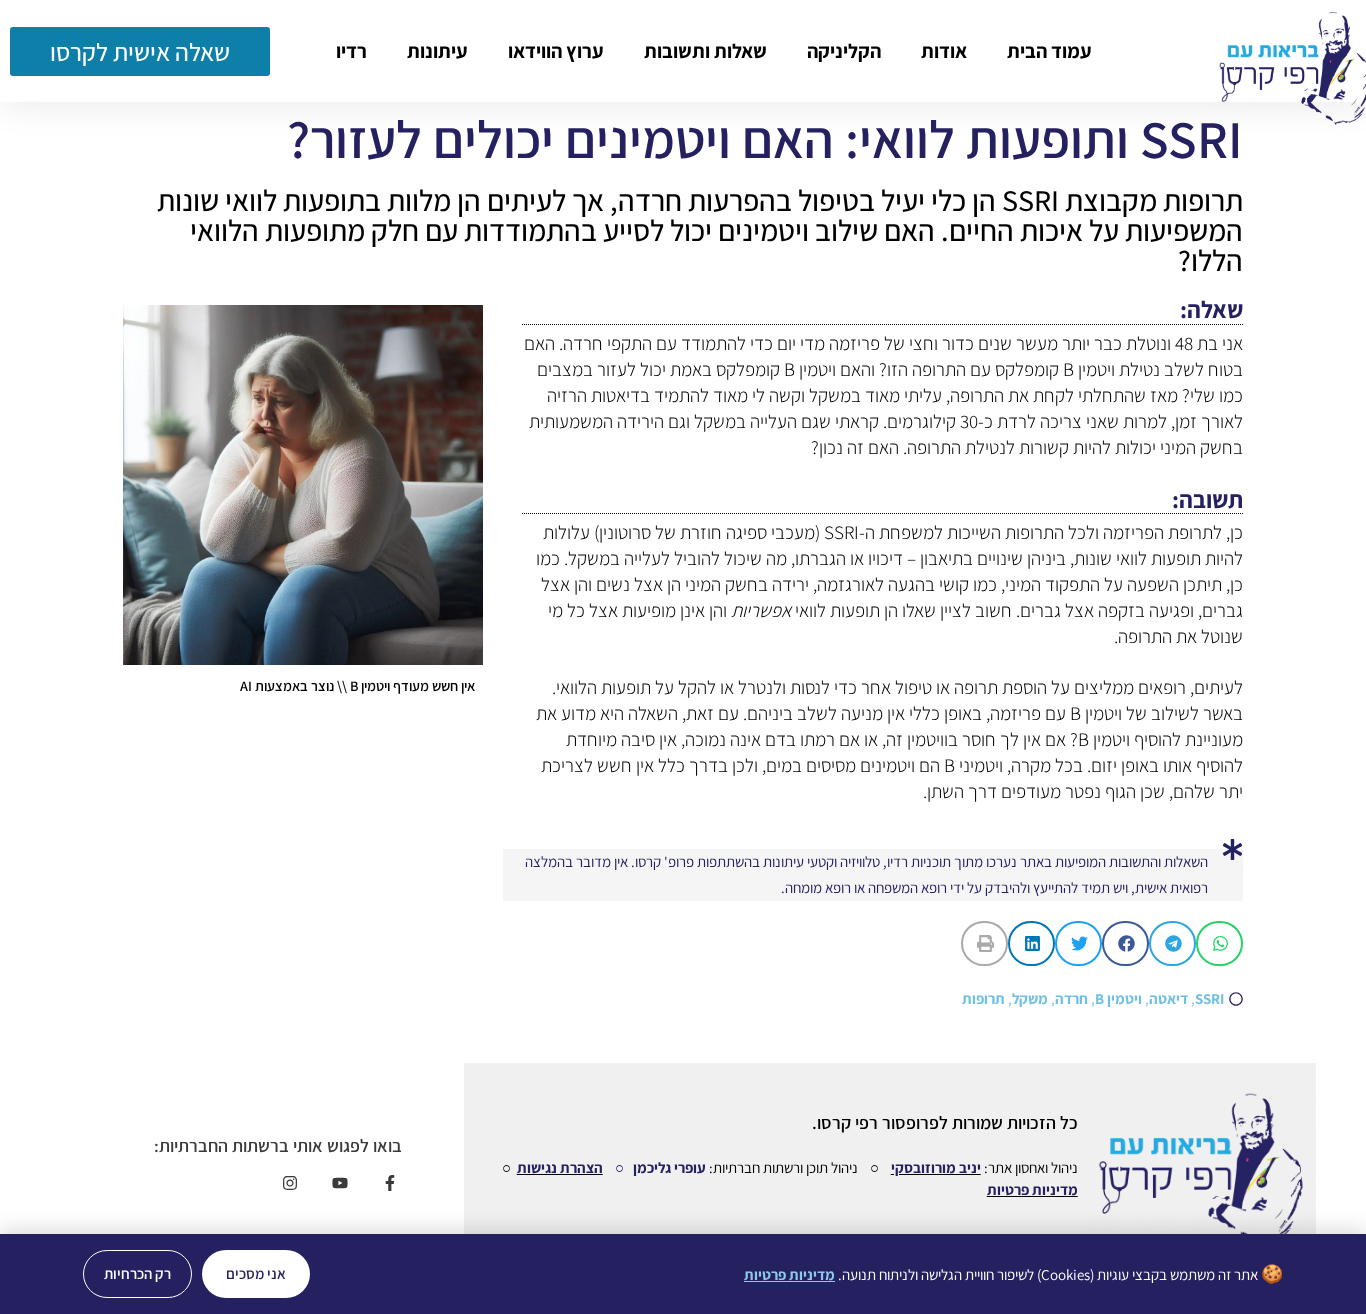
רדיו (351, 51)
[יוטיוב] (339, 1183)
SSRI (1209, 998)
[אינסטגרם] (289, 1183)
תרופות (983, 998)
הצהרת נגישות (560, 1167)
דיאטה (1168, 998)
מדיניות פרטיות (1032, 1189)
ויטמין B (1118, 998)
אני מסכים (256, 1273)
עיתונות (437, 51)
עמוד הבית (1049, 51)
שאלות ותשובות (705, 51)
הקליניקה (844, 51)
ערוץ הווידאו (556, 51)
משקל (1030, 998)
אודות (944, 51)
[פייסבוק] (389, 1183)
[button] (1219, 943)
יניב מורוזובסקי (936, 1167)
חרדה (1071, 998)
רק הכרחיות (137, 1273)
